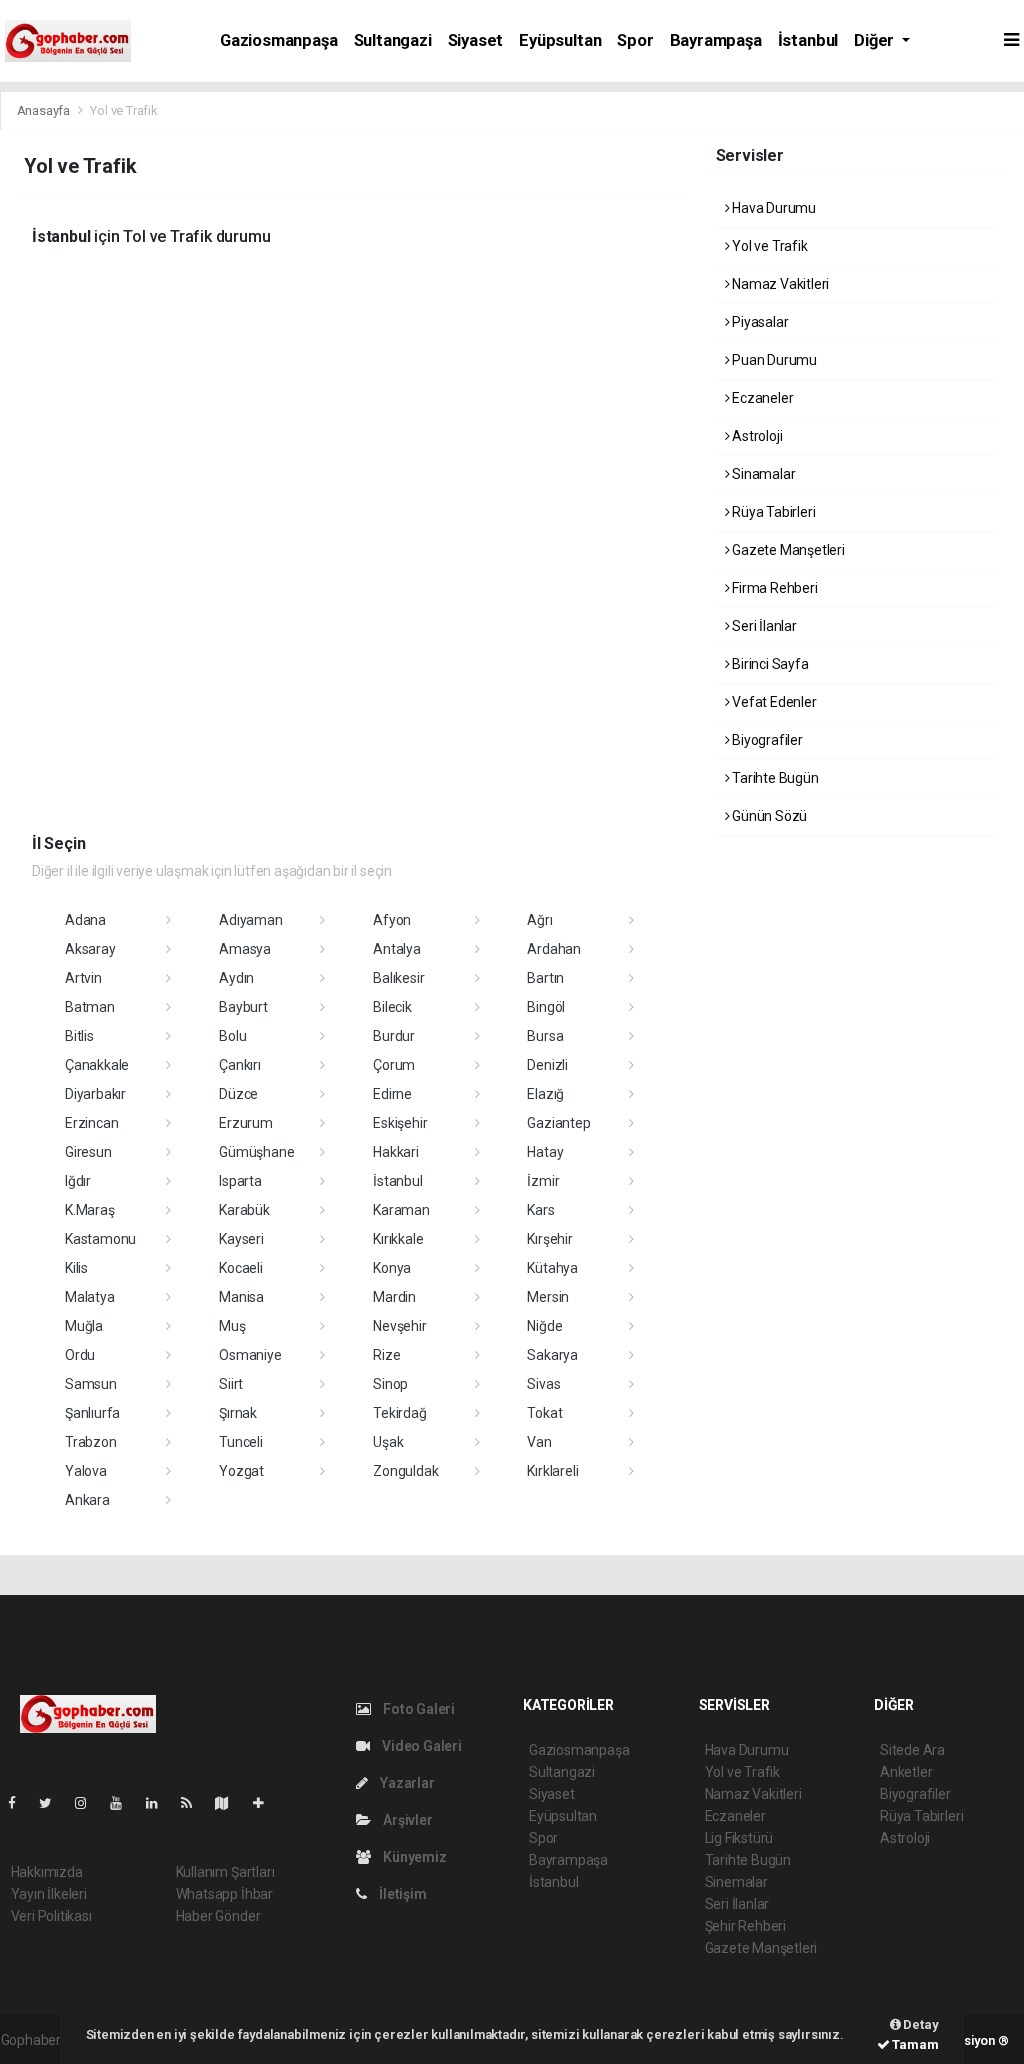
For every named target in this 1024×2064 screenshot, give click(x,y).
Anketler (906, 1772)
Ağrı (539, 920)
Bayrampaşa (716, 40)
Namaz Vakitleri (779, 284)
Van (539, 1442)
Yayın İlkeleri (49, 1894)
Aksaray (90, 949)
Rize (386, 1355)
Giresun (88, 1152)
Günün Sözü (768, 816)
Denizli (547, 1065)
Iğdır (78, 1181)
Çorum (394, 1065)
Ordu (80, 1355)
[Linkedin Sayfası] (160, 1803)
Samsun (91, 1384)
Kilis (76, 1268)
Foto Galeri (417, 1709)
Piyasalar (758, 322)
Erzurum (246, 1123)
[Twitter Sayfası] (53, 1803)
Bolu (232, 1036)
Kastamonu (100, 1239)
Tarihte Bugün (773, 778)
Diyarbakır (95, 1094)
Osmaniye (250, 1355)
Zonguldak (405, 1471)
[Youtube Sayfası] (124, 1803)
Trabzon (91, 1442)
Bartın (545, 978)
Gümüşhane (256, 1152)
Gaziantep (558, 1123)
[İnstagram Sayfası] (89, 1803)
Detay (920, 2024)
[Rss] (194, 1803)
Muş (232, 1326)
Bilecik (392, 1007)
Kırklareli (552, 1471)
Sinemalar (736, 1882)
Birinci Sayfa (768, 664)
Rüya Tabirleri (772, 512)
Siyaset (476, 40)
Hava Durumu (772, 208)
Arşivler (406, 1820)
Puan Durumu (773, 360)
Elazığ (545, 1094)
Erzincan (91, 1123)
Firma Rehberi (773, 588)
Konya (392, 1268)
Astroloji (755, 436)
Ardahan (554, 949)
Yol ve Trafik (768, 246)
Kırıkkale (398, 1239)
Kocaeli (241, 1268)
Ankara (87, 1500)
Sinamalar (762, 474)
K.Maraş (90, 1210)
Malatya (90, 1297)
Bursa (545, 1036)
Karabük (244, 1210)
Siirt (231, 1384)
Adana (85, 920)
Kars (540, 1210)
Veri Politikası (51, 1916)
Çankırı (240, 1065)
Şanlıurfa (92, 1413)
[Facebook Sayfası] (20, 1803)
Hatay (545, 1152)
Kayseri (241, 1239)
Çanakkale (97, 1065)
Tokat (544, 1413)
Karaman (401, 1210)
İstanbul (808, 40)
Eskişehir (400, 1123)
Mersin (548, 1297)
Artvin (83, 978)
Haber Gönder (218, 1916)
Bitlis (79, 1036)
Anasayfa (45, 110)
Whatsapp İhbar (224, 1894)
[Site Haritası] (230, 1803)
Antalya (397, 949)
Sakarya (552, 1355)
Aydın (236, 978)
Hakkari (396, 1152)
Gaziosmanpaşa (279, 40)
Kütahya (552, 1268)
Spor (635, 40)
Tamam (914, 2044)
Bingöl (546, 1007)
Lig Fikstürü (739, 1838)
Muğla (84, 1326)
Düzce (238, 1094)
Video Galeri (420, 1746)
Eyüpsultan (560, 40)
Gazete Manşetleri (787, 550)
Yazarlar (405, 1783)
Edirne (392, 1094)
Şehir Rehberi (746, 1926)
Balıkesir (398, 978)
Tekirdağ (399, 1413)
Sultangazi (393, 40)
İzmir (543, 1181)
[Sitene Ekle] (266, 1803)
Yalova (86, 1471)
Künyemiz (413, 1857)
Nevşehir (399, 1326)
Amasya (245, 949)
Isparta (240, 1181)
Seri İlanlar (763, 626)
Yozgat (241, 1471)
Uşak (388, 1442)
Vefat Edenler (772, 702)
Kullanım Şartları (225, 1872)
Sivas (543, 1384)
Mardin (394, 1297)
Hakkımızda (47, 1872)
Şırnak (238, 1413)
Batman (90, 1007)
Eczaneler (761, 398)
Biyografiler (766, 740)
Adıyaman (250, 920)
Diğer (876, 40)
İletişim (401, 1894)
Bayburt (243, 1007)
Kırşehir (549, 1239)
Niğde (544, 1326)
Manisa (241, 1297)
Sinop (390, 1384)
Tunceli (241, 1442)
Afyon (392, 920)
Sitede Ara (912, 1750)
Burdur (394, 1036)
